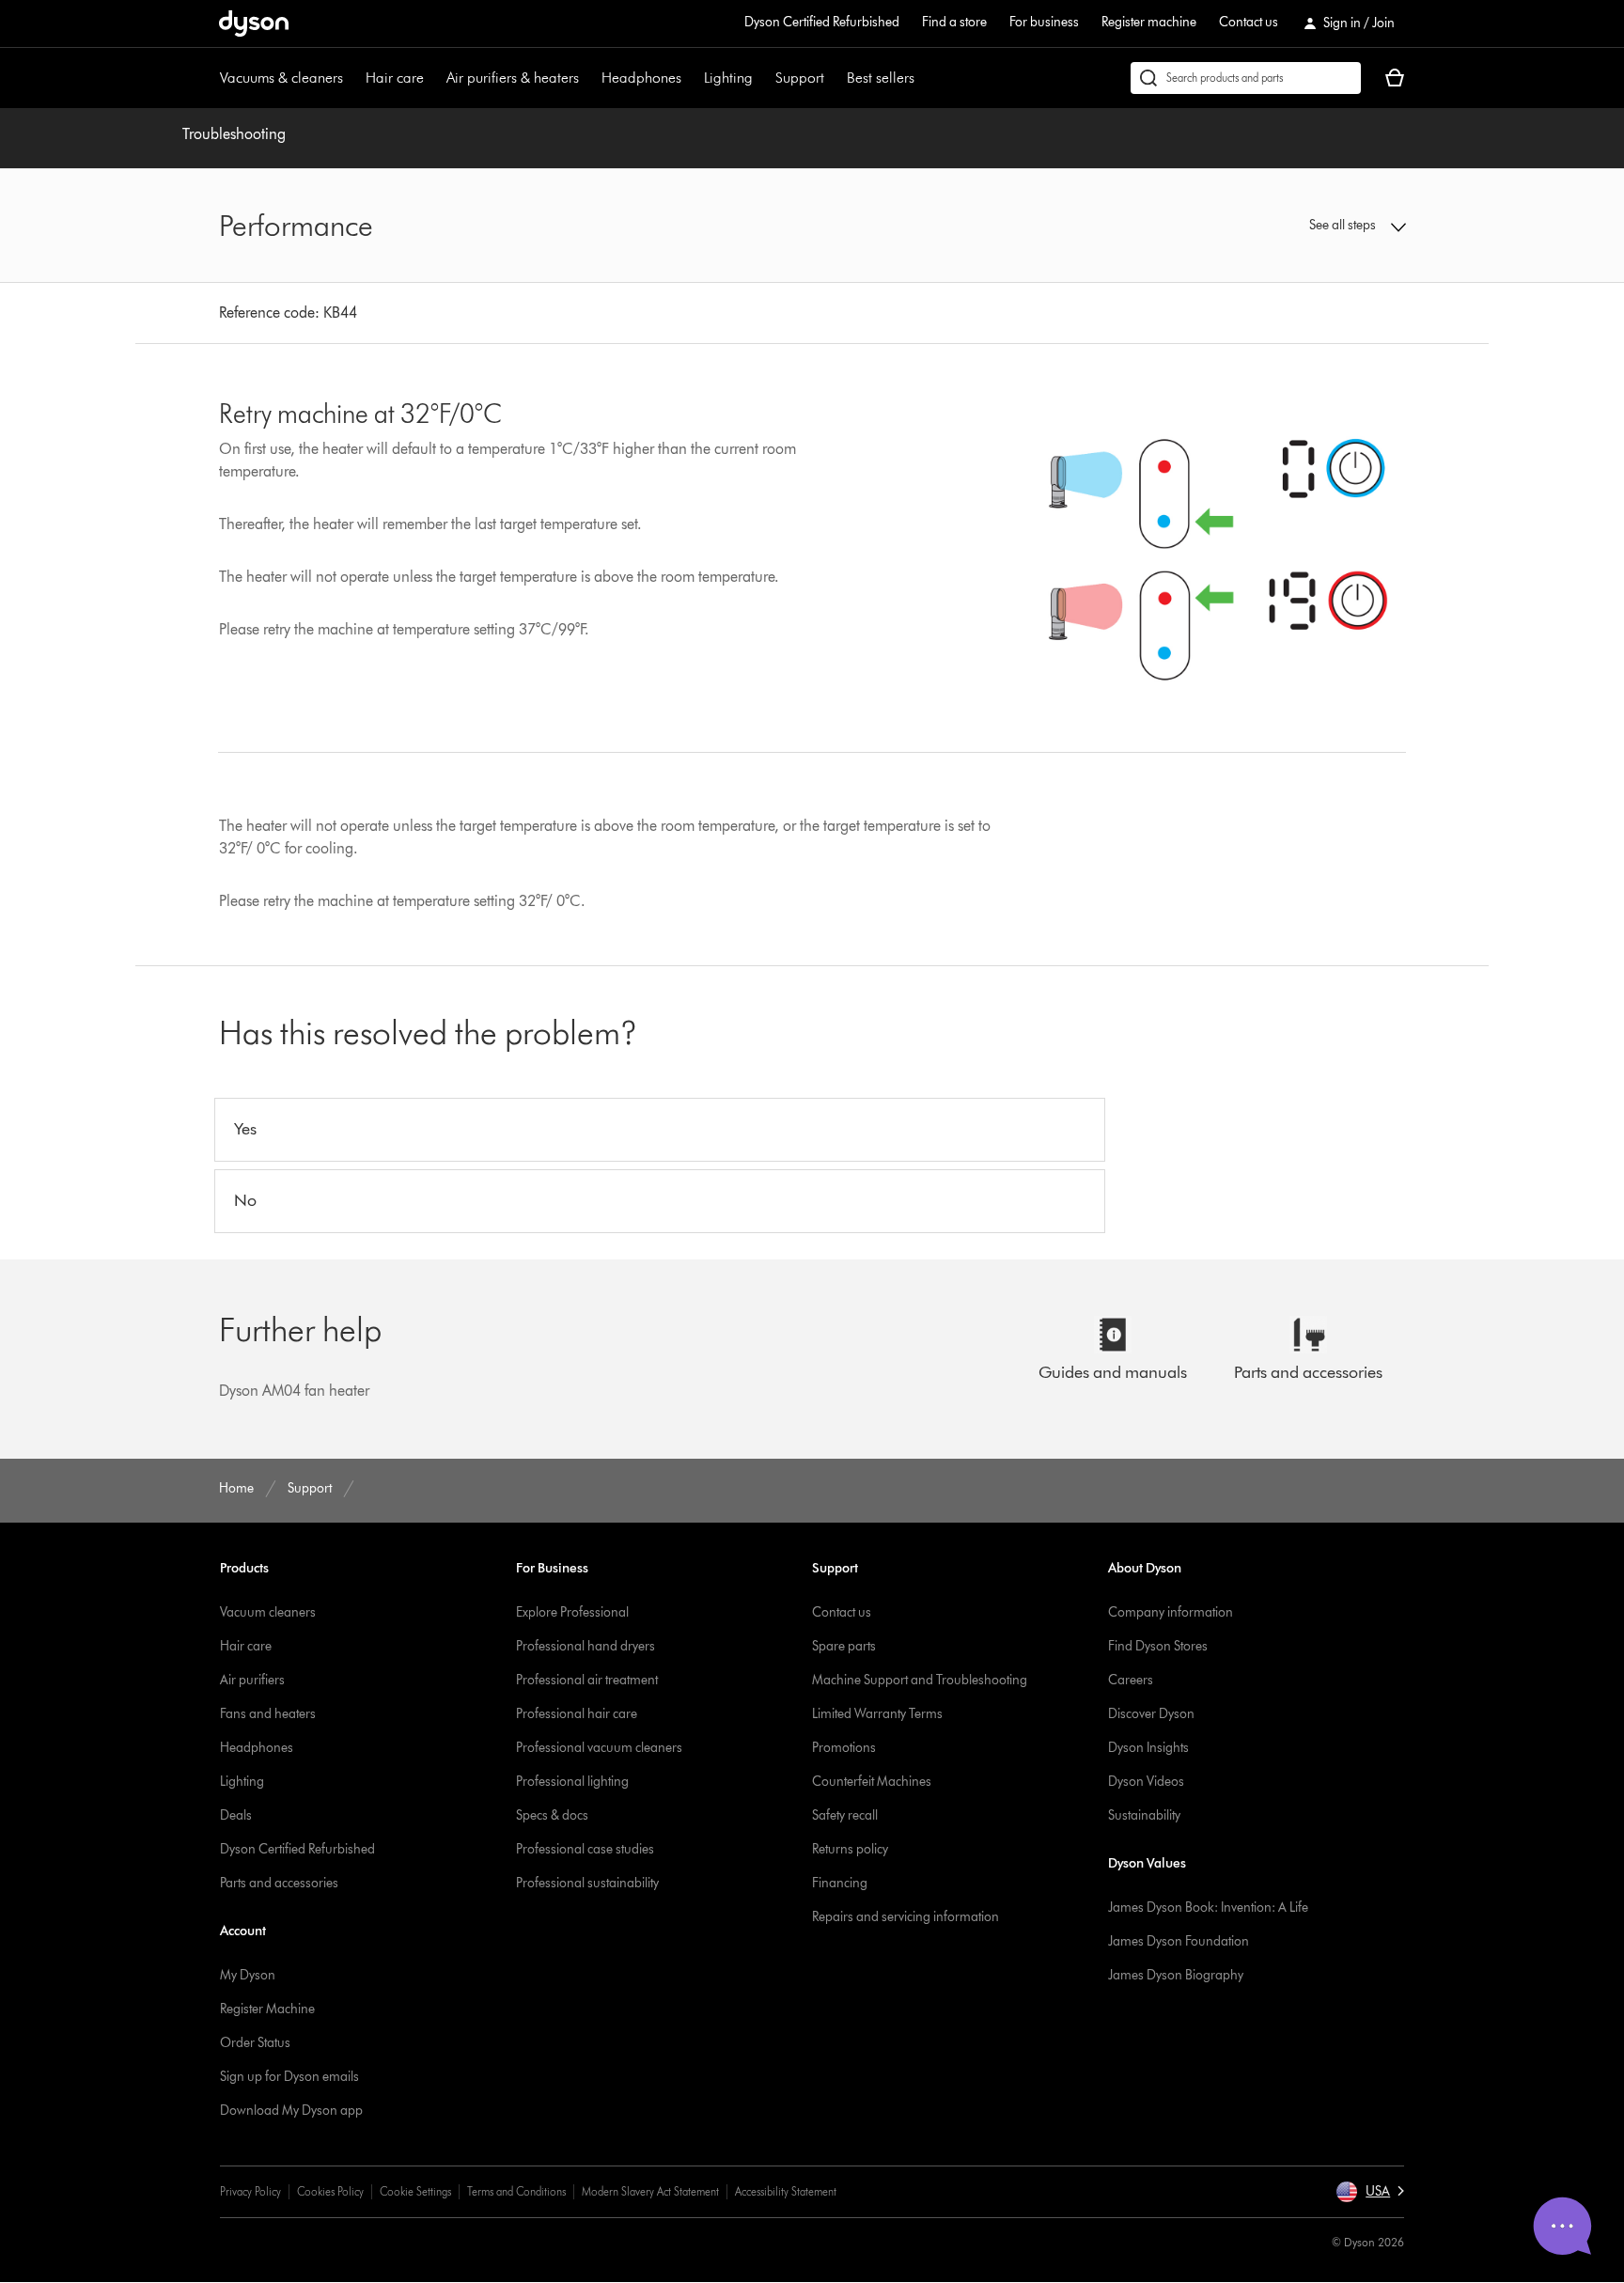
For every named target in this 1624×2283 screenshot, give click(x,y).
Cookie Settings (415, 2191)
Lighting (728, 78)
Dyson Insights (1148, 1748)
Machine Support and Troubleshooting (920, 1680)
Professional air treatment (587, 1680)
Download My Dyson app (291, 2111)
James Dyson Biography (1176, 1975)
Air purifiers (252, 1680)
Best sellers (881, 78)
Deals (236, 1815)
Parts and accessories (279, 1883)
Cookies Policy (330, 2191)
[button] (1269, 226)
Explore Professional (572, 1612)
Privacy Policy (250, 2191)
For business (1044, 22)
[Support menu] (834, 78)
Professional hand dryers (586, 1646)
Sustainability (1144, 1815)
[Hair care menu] (433, 78)
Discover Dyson (1151, 1714)
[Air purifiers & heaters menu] (588, 78)
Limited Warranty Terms (877, 1714)
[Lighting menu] (762, 78)
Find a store (954, 22)
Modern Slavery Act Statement (650, 2191)
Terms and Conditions (516, 2191)
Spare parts (844, 1646)
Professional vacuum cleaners (599, 1748)
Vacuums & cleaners (281, 78)
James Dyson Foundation (1179, 1941)
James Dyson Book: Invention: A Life (1208, 1908)
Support (800, 78)
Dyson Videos (1146, 1782)
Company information (1171, 1612)
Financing (840, 1883)
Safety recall (845, 1815)
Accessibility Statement (786, 2191)
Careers (1131, 1680)
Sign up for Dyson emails (289, 2077)
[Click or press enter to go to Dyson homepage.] (254, 23)
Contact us (1249, 22)
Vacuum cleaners (268, 1612)
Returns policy (850, 1849)
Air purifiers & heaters (513, 78)
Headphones (641, 78)
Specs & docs (552, 1815)
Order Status (255, 2043)
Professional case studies (585, 1849)
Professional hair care (577, 1714)
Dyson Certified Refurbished (822, 22)
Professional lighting (572, 1782)
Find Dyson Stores (1158, 1646)
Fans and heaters (268, 1714)
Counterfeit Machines (872, 1782)
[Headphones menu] (691, 78)
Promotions (844, 1748)
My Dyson (248, 1975)
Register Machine (267, 2009)
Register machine (1149, 22)
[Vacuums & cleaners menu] (352, 78)
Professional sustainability (587, 1883)
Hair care (395, 78)
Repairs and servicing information (906, 1917)
